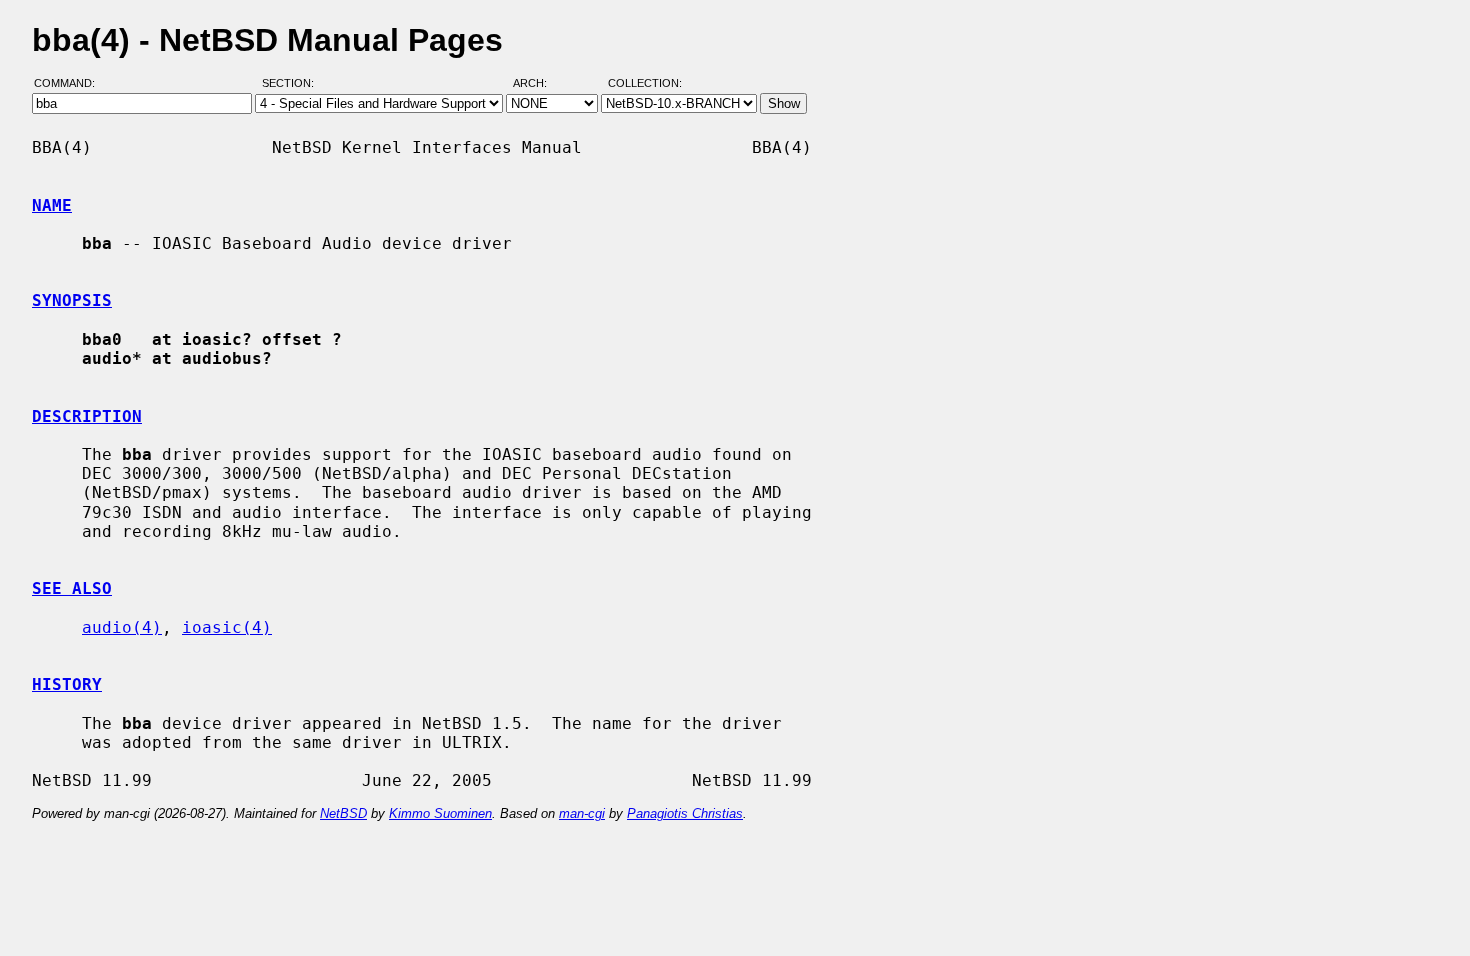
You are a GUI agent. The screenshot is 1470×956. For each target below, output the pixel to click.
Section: (292, 83)
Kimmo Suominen (440, 813)
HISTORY (67, 684)
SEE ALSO (72, 588)
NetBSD (343, 813)
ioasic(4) (227, 627)
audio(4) (122, 627)
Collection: (645, 83)
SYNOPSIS (72, 300)
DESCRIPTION (87, 416)
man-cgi (582, 813)
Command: (70, 83)
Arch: (539, 83)
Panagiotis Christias (685, 813)
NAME (52, 205)
